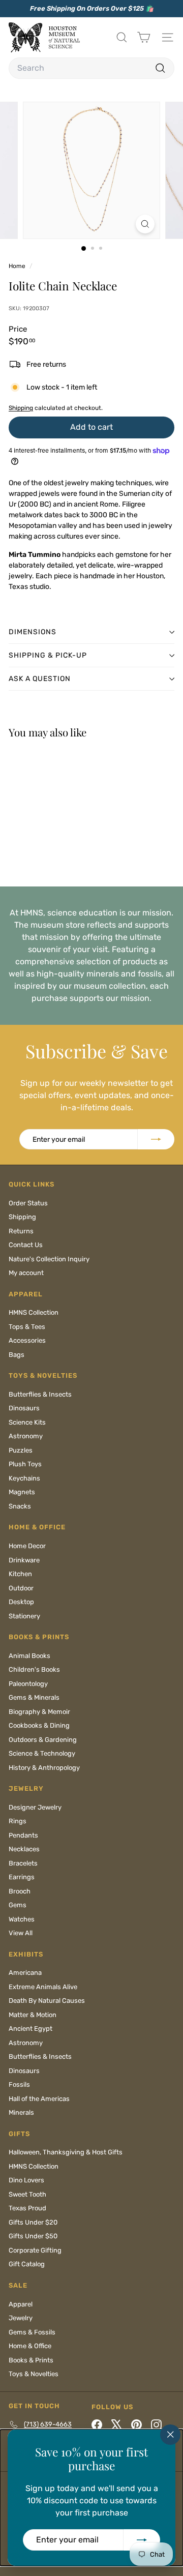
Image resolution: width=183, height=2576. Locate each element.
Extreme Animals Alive (43, 1987)
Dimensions (33, 632)
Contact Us (26, 1245)
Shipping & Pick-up (48, 655)
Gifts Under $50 (33, 2236)
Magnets (22, 1492)
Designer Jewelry (35, 1807)
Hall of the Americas (39, 2099)
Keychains (24, 1478)
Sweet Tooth (27, 2194)
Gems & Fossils (32, 2332)
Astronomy (26, 1436)
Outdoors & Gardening (43, 1740)
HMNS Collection (34, 1312)
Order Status (28, 1203)
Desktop (21, 1602)
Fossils (19, 2084)
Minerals (21, 2112)
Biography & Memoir (39, 1712)
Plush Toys (25, 1464)
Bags (17, 1355)
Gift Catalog (27, 2264)
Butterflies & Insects (40, 1394)
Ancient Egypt (30, 2029)
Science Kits (27, 1422)
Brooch (20, 1891)
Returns (21, 1231)
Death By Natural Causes (47, 2001)
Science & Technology (42, 1753)
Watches (22, 1919)
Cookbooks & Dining (39, 1725)
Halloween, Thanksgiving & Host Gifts (66, 2152)
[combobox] (91, 68)
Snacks (20, 1506)
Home (18, 266)
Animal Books (29, 1656)
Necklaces (24, 1849)
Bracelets (23, 1863)
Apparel (21, 2304)
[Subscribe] (142, 2540)
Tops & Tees (27, 1327)
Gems (18, 1905)
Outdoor (21, 1588)
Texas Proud (27, 2208)
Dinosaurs (24, 1408)
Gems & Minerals (34, 1697)
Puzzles (21, 1450)
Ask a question (40, 679)
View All (21, 1933)
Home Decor (27, 1546)
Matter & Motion (33, 2015)
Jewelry (21, 2318)
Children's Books (34, 1669)
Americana (25, 1973)
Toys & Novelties (34, 2374)
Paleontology (28, 1684)
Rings (18, 1821)
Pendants (23, 1835)
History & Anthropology (44, 1768)
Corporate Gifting (35, 2250)
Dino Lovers (26, 2180)
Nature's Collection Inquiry (49, 1259)
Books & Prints (31, 2360)
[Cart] (144, 37)
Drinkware (24, 1560)
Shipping (21, 408)
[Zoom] (145, 224)
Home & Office (30, 2346)
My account (26, 1273)
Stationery (24, 1616)
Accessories (27, 1340)
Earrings (22, 1877)
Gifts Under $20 (33, 2222)
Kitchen (20, 1574)
